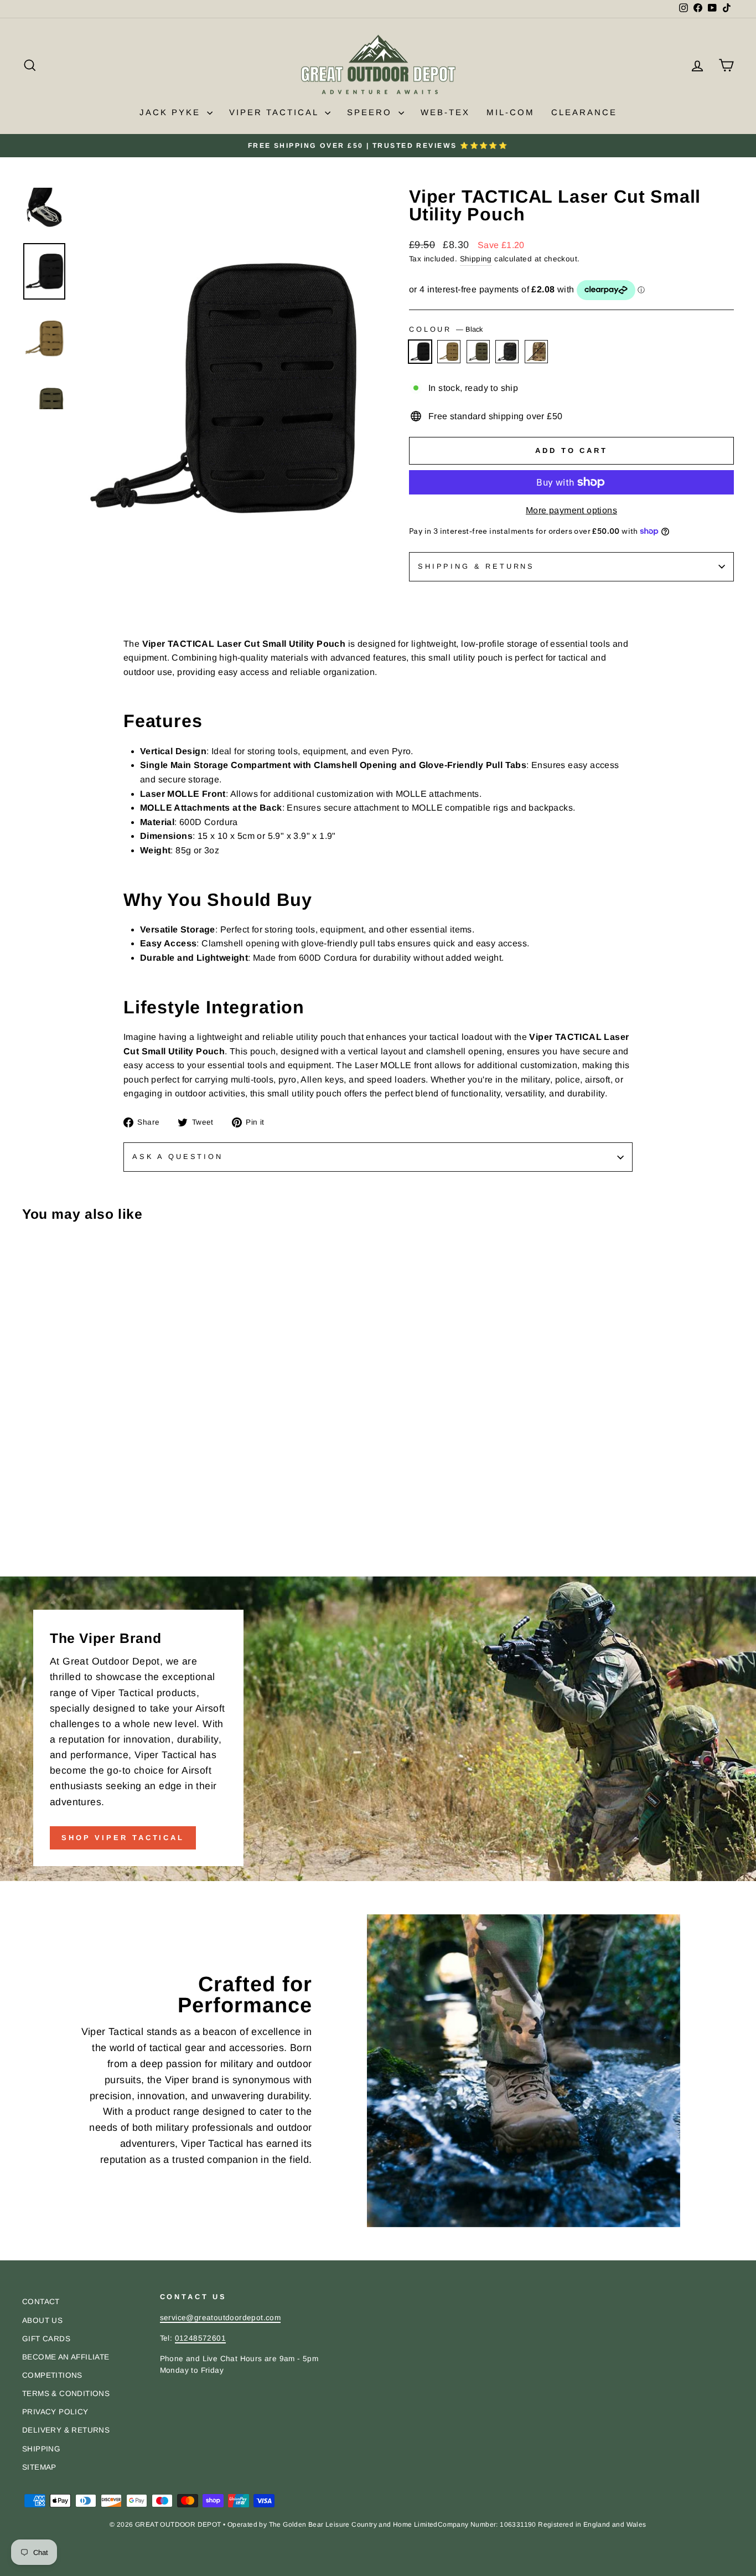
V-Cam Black (507, 352)
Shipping (476, 259)
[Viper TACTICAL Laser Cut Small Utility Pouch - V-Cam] (89, 1552)
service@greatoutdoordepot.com (221, 2318)
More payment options (571, 510)
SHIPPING (41, 2449)
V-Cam (536, 352)
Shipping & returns (476, 566)
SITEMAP (39, 2467)
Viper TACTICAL (276, 112)
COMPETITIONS (52, 2375)
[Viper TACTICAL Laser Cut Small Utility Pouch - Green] (59, 1552)
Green (478, 352)
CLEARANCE (584, 112)
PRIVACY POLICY (55, 2412)
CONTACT (41, 2302)
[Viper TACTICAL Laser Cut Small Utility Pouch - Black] (30, 1552)
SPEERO (371, 112)
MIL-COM (511, 112)
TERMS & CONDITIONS (66, 2394)
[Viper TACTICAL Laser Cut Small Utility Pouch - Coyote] (45, 1552)
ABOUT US (42, 2320)
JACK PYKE (172, 112)
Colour (446, 329)
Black (420, 352)
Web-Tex (445, 112)
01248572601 (200, 2338)
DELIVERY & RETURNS (66, 2430)
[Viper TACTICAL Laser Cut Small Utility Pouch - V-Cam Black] (74, 1552)
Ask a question (178, 1156)
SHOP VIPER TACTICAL (123, 1838)
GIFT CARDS (46, 2339)
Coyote (449, 352)
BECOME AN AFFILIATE (66, 2357)
